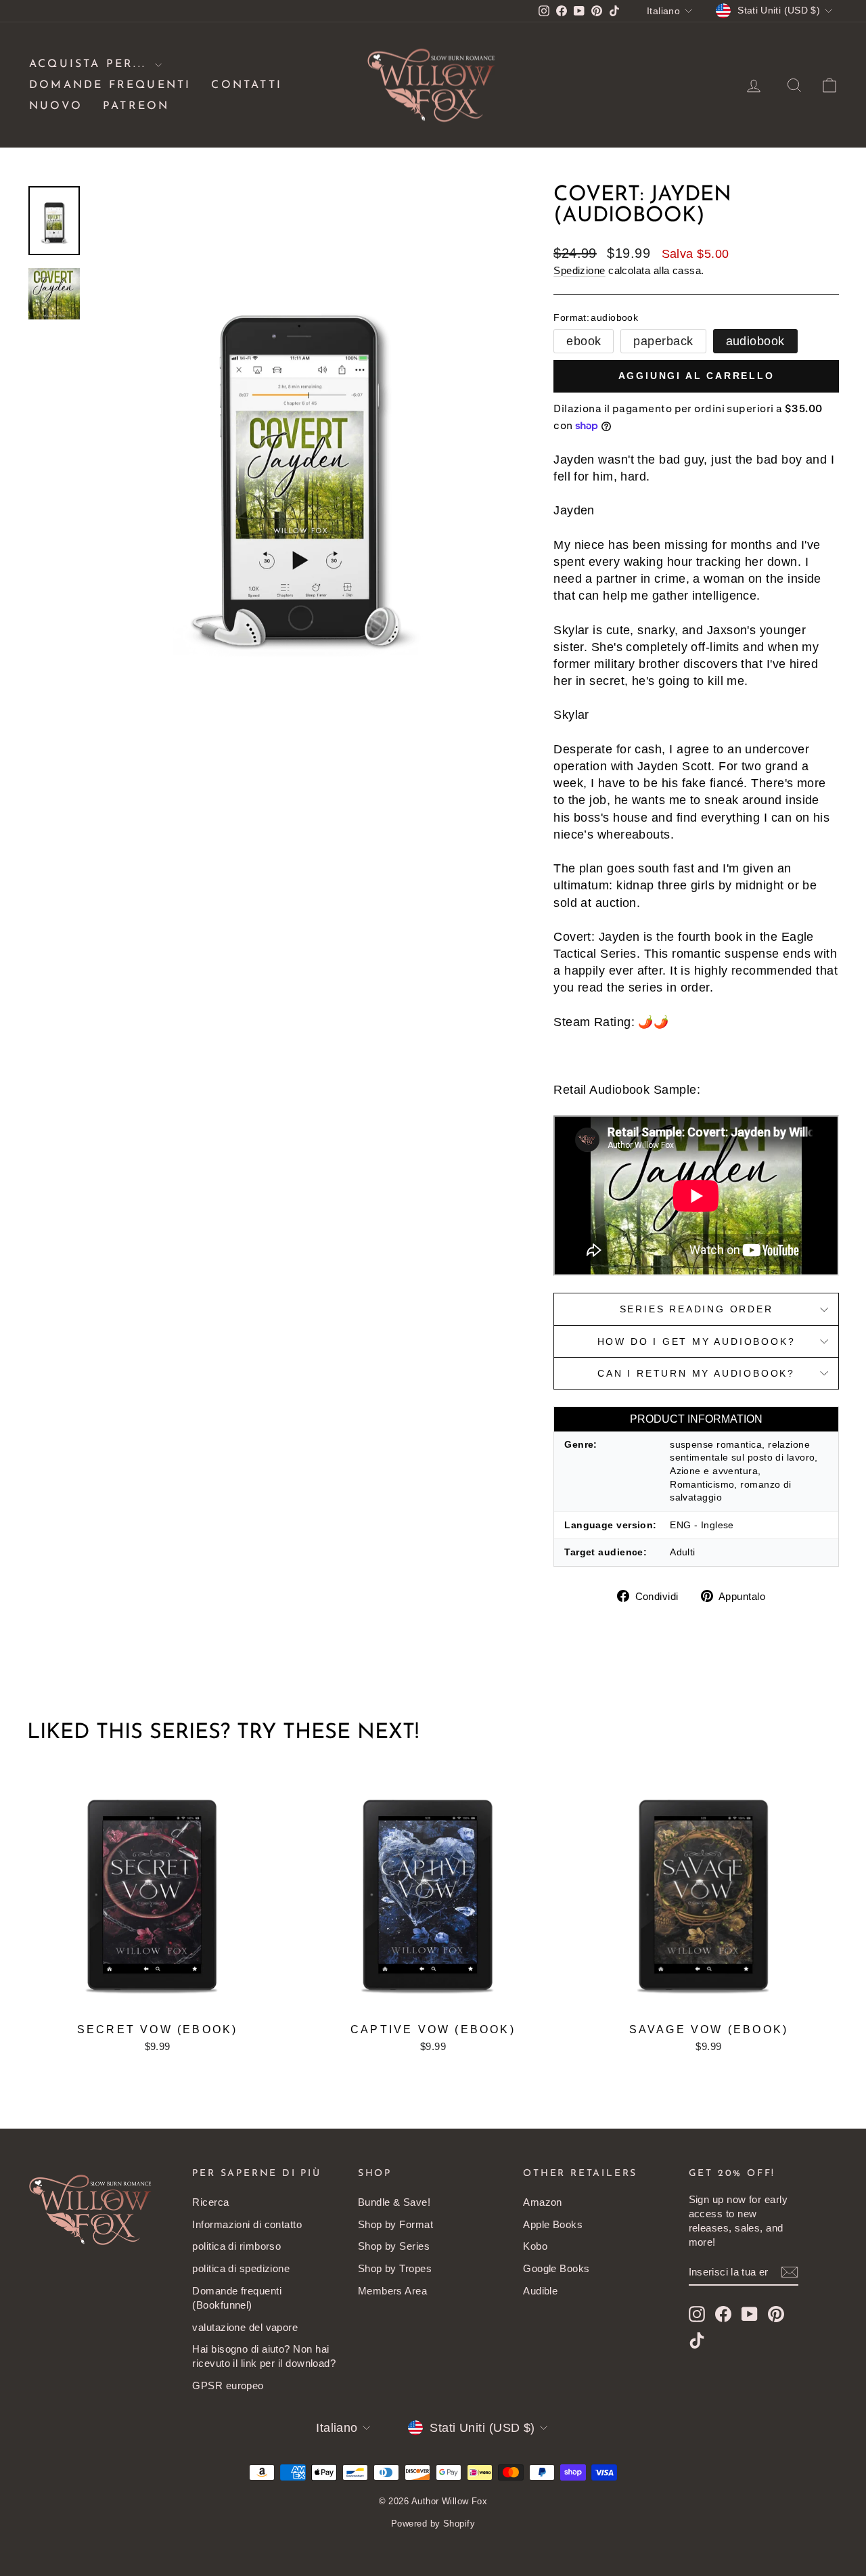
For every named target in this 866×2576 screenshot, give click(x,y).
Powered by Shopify (433, 2524)
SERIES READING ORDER (697, 1309)
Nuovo (56, 106)
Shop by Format (395, 2224)
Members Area (392, 2291)
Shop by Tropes (395, 2268)
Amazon (543, 2202)
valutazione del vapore (245, 2327)
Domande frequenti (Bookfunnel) (237, 2298)
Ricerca (210, 2202)
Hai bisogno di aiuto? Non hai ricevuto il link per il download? (264, 2356)
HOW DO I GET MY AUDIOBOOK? (697, 1341)
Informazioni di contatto (247, 2224)
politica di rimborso (236, 2246)
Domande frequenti (110, 85)
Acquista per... (90, 64)
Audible (540, 2291)
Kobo (535, 2246)
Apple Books (553, 2224)
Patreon (136, 106)
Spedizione (579, 270)
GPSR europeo (228, 2385)
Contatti (247, 85)
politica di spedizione (241, 2268)
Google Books (556, 2268)
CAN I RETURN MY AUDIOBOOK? (696, 1373)
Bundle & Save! (394, 2202)
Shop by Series (394, 2246)
